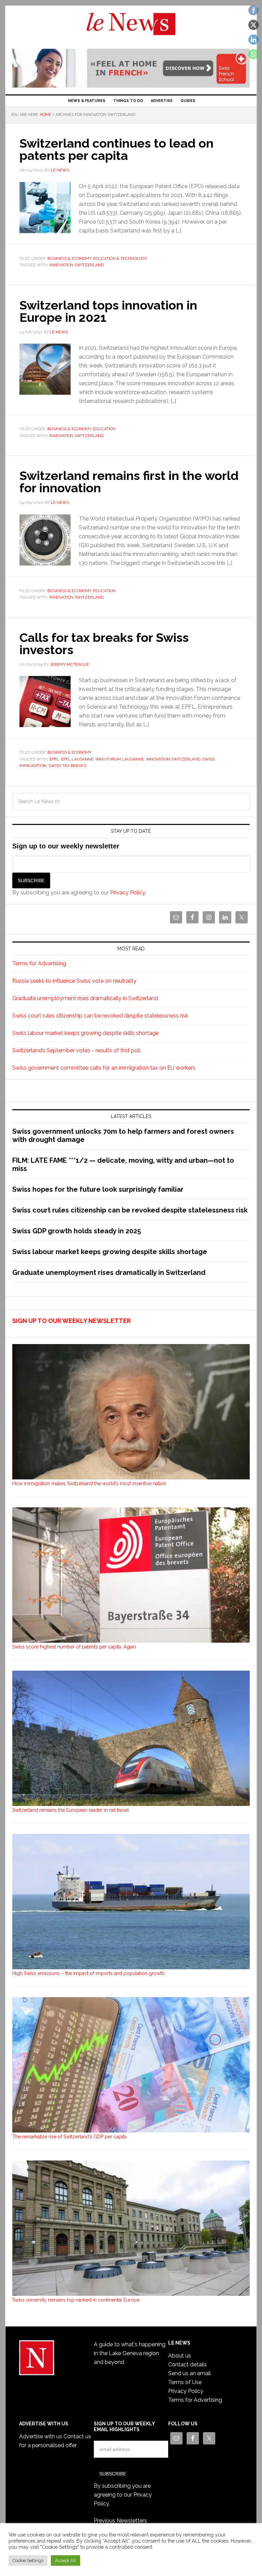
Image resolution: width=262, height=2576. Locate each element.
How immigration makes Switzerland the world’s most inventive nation (89, 1483)
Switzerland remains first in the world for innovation (129, 482)
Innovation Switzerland (77, 265)
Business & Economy (69, 258)
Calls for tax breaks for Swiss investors (104, 644)
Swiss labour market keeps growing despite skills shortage (85, 1033)
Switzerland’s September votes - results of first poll (76, 1050)
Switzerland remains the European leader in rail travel (71, 1810)
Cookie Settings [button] (28, 2560)
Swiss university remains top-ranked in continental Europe (76, 2300)
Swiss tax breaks (67, 766)
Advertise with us (41, 2436)
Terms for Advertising (39, 963)
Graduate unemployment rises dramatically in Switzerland (85, 998)
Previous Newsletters (120, 2521)
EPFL (54, 759)
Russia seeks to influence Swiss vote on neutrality (74, 981)
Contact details (187, 2364)
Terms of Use (185, 2382)
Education (104, 429)
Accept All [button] (65, 2560)
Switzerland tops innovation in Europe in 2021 (108, 311)
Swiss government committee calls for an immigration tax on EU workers (104, 1068)
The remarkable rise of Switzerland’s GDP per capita (69, 2137)
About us (180, 2356)
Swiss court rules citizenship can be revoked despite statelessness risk (100, 1016)
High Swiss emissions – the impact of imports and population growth (88, 1973)
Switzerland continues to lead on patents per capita (117, 149)
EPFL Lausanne (77, 759)
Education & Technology (120, 258)
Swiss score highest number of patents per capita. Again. (75, 1647)
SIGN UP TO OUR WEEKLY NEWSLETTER (71, 1321)
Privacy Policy (128, 893)
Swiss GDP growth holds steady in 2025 (77, 1231)
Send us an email (190, 2373)
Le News (131, 28)
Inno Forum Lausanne (120, 759)
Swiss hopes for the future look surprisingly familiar (98, 1189)
